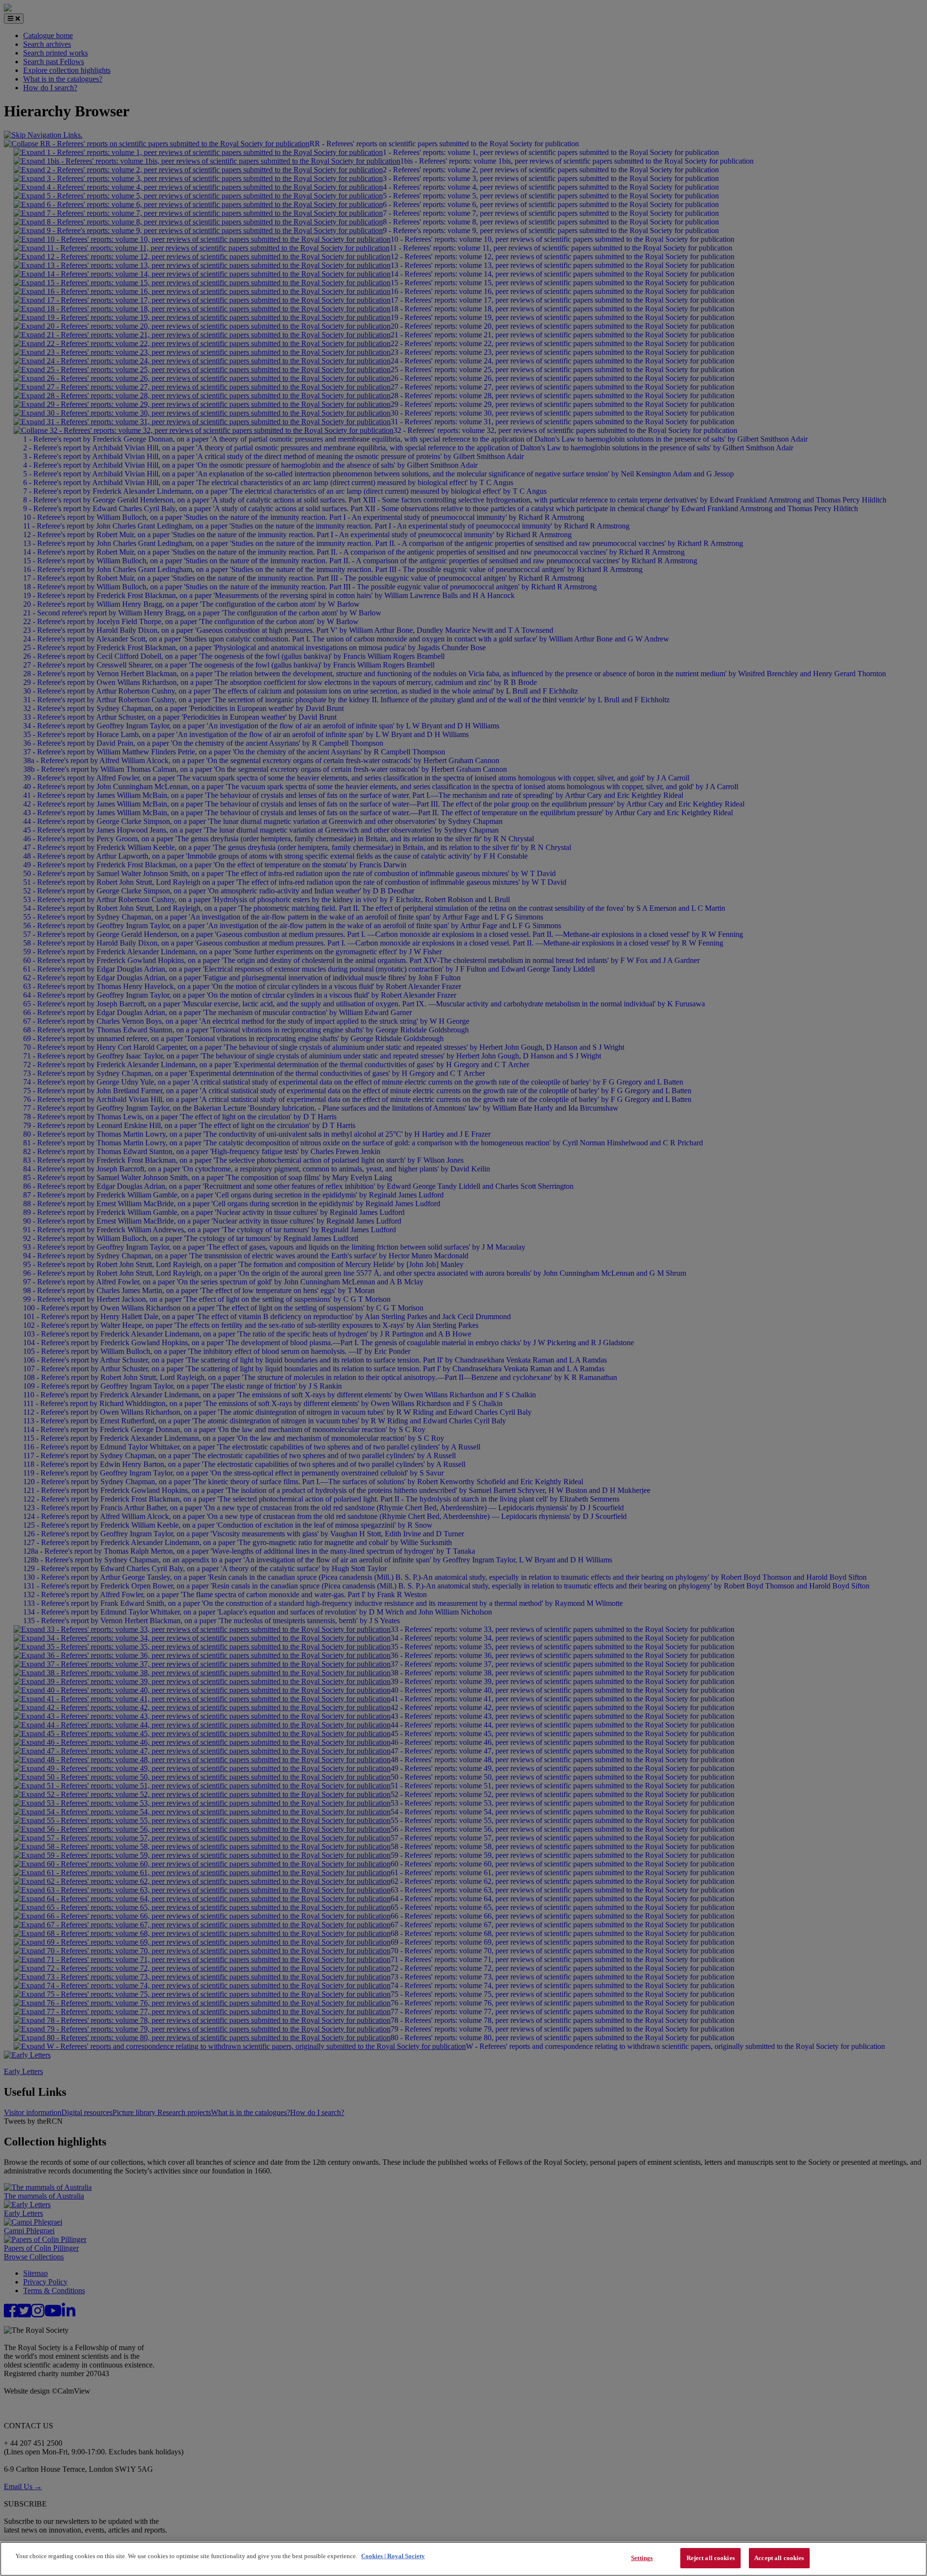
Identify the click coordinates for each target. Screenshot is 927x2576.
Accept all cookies (779, 2558)
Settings (642, 2558)
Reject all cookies (711, 2558)
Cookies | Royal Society (393, 2556)
